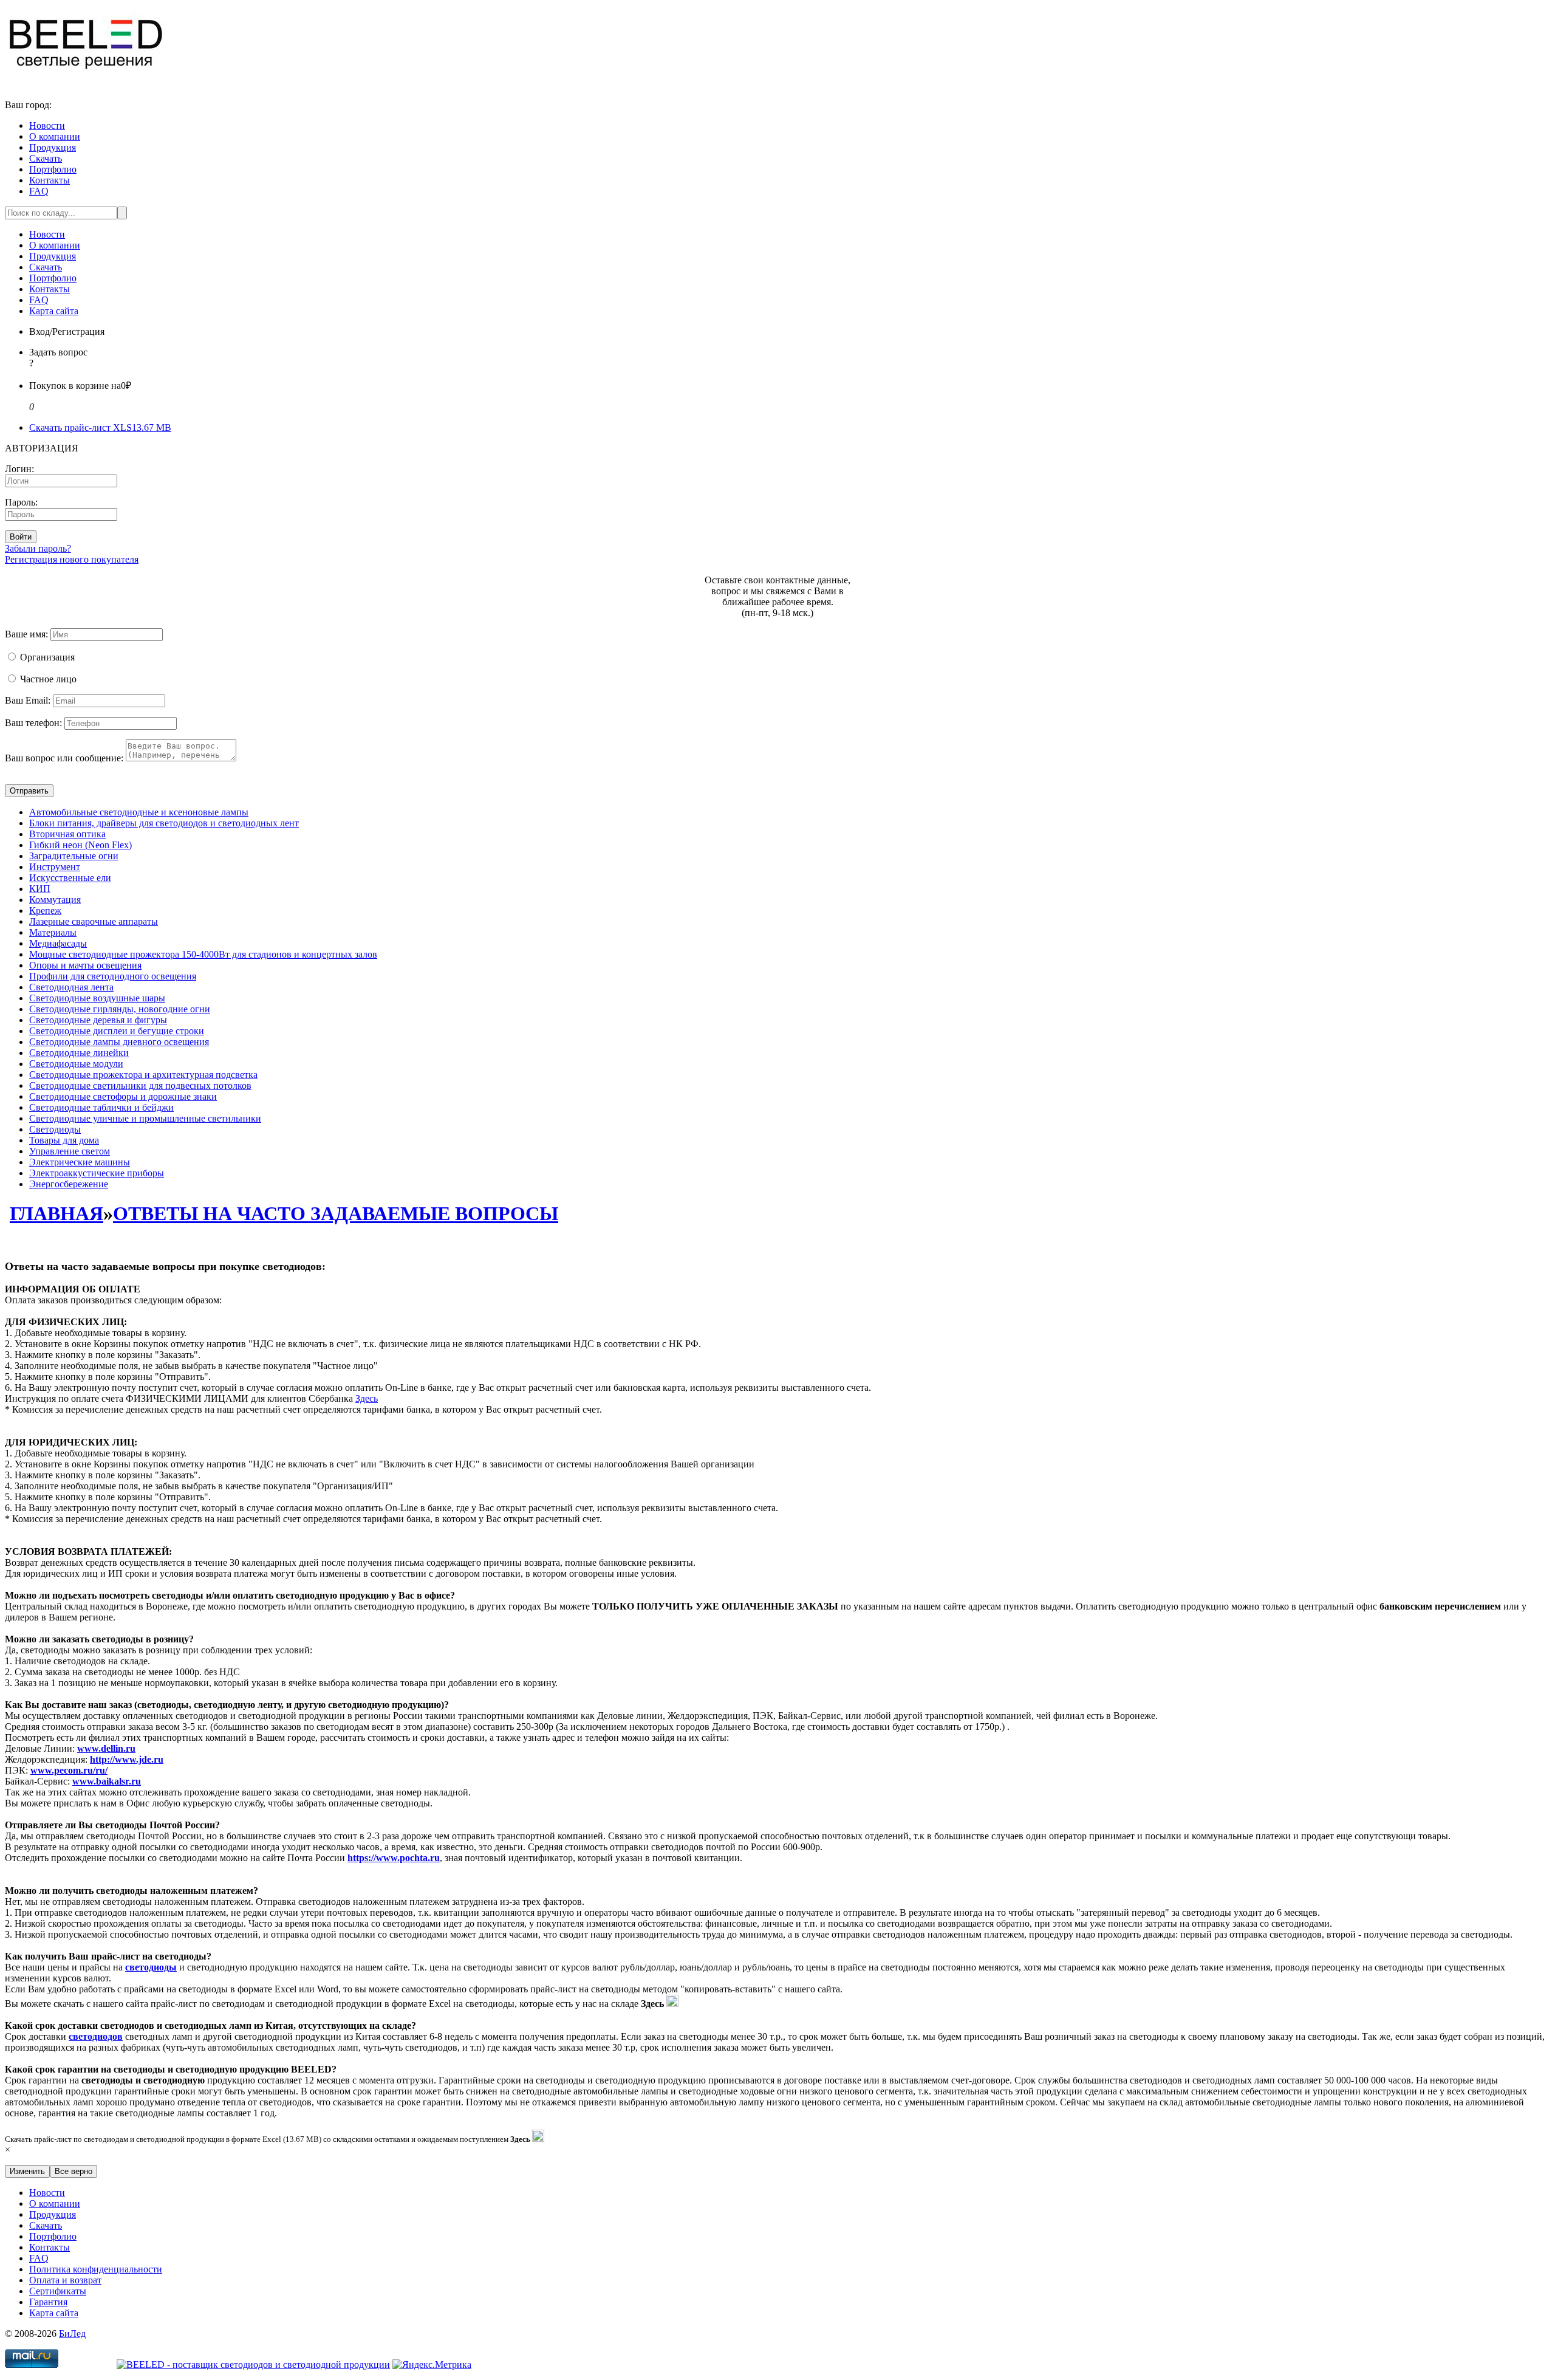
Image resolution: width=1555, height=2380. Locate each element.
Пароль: (21, 502)
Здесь (367, 1398)
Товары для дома (64, 1140)
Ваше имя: (26, 634)
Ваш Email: (28, 700)
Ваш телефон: (33, 723)
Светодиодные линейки (79, 1053)
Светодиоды (55, 1129)
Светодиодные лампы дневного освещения (119, 1042)
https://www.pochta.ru (394, 1858)
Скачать (46, 158)
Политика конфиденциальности (96, 2269)
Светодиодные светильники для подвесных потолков (140, 1085)
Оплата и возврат (65, 2280)
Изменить (27, 2171)
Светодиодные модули (76, 1064)
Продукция (53, 147)
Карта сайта (54, 311)
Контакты (50, 180)
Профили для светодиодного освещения (113, 976)
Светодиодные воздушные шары (97, 998)
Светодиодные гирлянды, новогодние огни (120, 1009)
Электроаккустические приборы (97, 1173)
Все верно (73, 2171)
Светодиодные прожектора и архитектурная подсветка (143, 1075)
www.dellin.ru (106, 1748)
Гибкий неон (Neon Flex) (80, 845)
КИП (40, 889)
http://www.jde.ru (127, 1759)
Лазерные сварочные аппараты (94, 921)
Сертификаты (58, 2291)
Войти (21, 537)
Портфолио (53, 169)
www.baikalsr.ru (107, 1781)
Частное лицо (48, 679)
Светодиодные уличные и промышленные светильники (145, 1118)
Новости (47, 125)
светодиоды (151, 1967)
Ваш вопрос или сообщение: (64, 758)
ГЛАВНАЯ (56, 1213)
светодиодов (96, 2036)
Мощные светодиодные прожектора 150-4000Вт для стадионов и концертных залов (203, 954)
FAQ (39, 191)
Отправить (29, 791)
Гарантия (48, 2302)
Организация (47, 657)
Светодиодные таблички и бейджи (101, 1107)
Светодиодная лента (71, 987)
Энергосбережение (69, 1184)
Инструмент (55, 867)
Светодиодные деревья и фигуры (98, 1020)
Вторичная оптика (67, 834)
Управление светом (70, 1151)
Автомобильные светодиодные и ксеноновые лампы (139, 812)
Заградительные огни (74, 856)
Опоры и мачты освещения (85, 965)
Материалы (53, 932)
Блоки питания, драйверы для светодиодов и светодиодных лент (164, 823)
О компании (55, 136)
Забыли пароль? (38, 548)
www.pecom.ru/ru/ (69, 1770)
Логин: (19, 469)
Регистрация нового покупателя (72, 559)
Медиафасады (58, 943)
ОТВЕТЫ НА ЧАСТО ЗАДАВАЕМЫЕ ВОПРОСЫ (336, 1213)
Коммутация (55, 900)
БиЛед (72, 2334)
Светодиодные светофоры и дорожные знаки (123, 1096)
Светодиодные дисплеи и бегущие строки (117, 1031)
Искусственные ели (70, 878)
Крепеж (45, 911)
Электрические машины (80, 1162)
